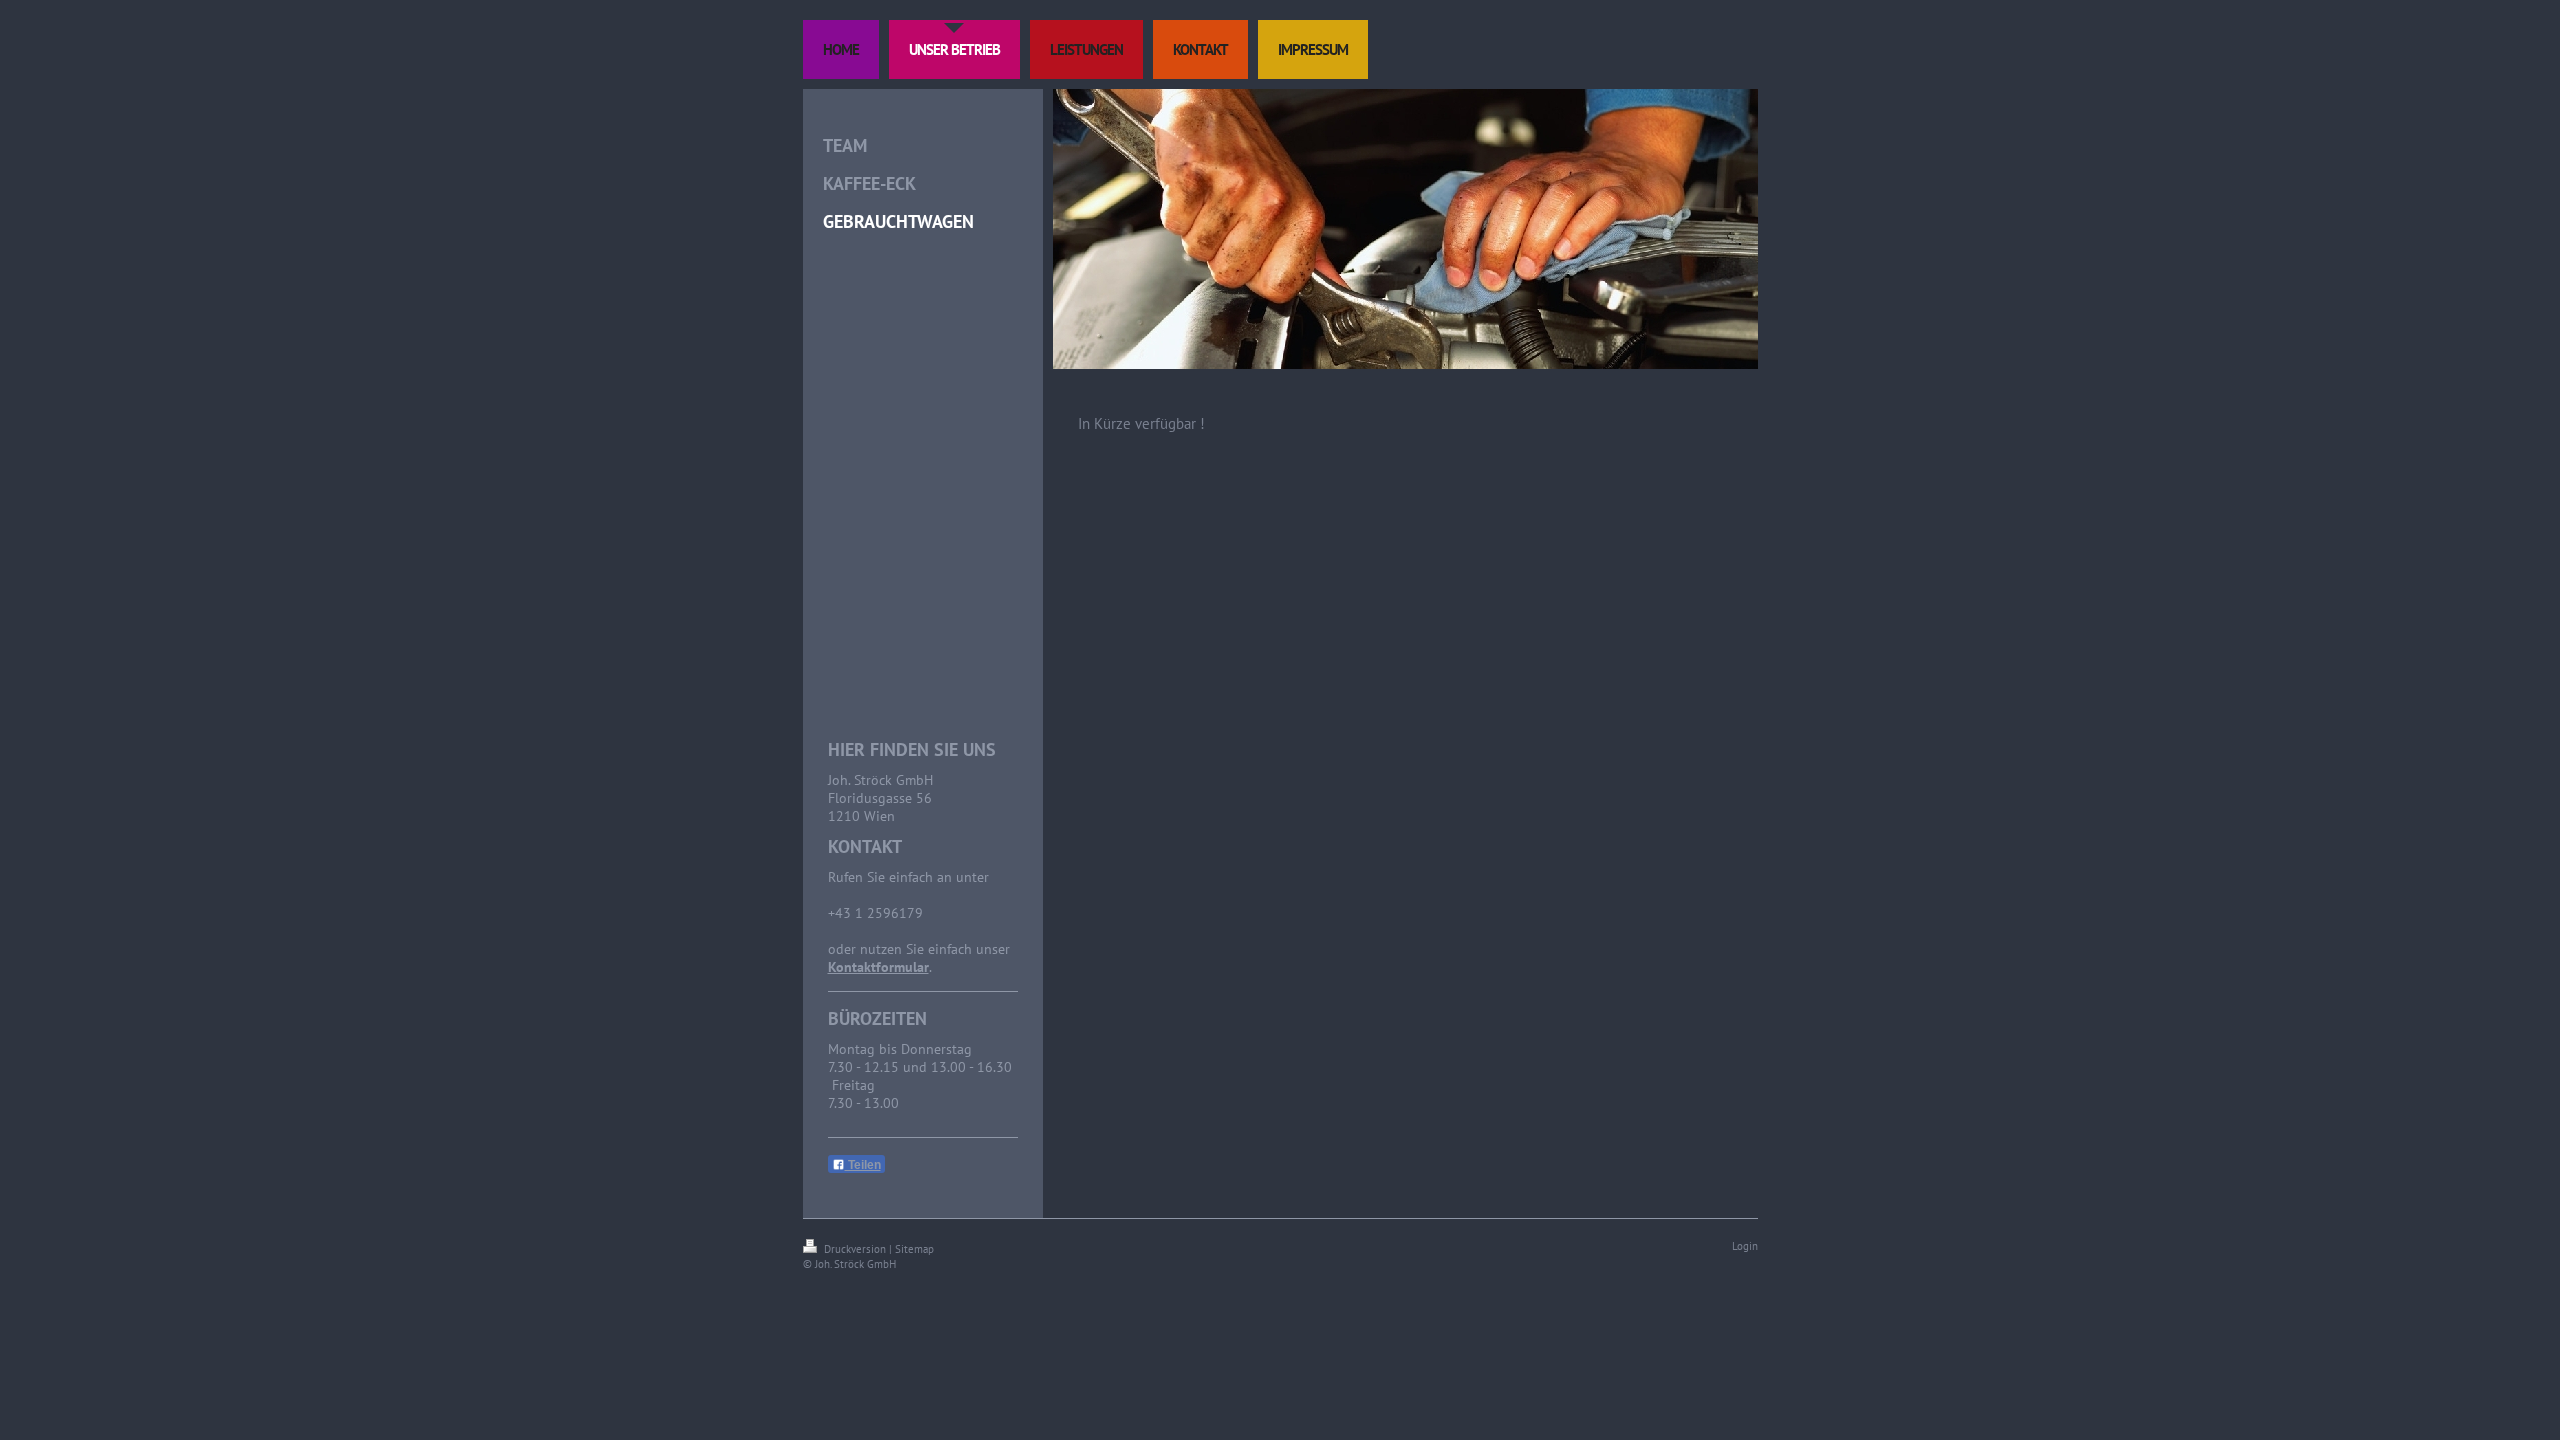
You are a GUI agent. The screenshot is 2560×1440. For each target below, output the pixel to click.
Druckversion (855, 1249)
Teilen (863, 1165)
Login (1745, 1246)
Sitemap (914, 1249)
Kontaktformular (878, 967)
